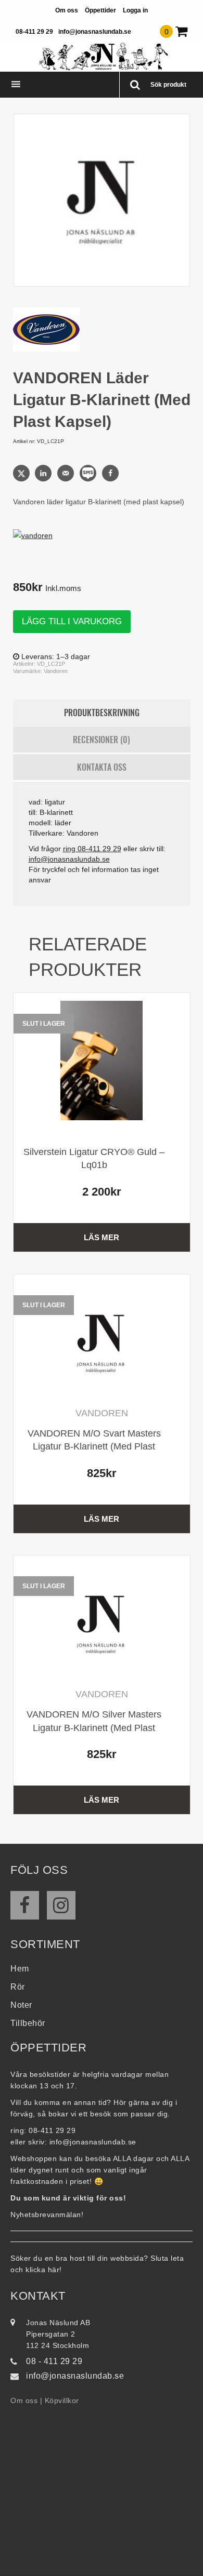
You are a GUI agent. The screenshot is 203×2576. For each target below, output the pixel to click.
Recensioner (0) (102, 740)
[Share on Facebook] (111, 473)
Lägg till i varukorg (72, 621)
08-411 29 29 (34, 32)
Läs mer (102, 1237)
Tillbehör (28, 2023)
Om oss (67, 10)
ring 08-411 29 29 (92, 849)
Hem (20, 1969)
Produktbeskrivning (102, 713)
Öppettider (100, 10)
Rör (18, 1987)
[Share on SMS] (89, 473)
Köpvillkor (62, 2400)
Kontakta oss (102, 767)
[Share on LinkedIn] (44, 473)
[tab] (102, 713)
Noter (21, 2005)
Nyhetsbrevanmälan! (47, 2215)
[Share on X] (22, 473)
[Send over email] (67, 473)
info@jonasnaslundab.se (95, 32)
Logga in (135, 10)
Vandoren (56, 671)
